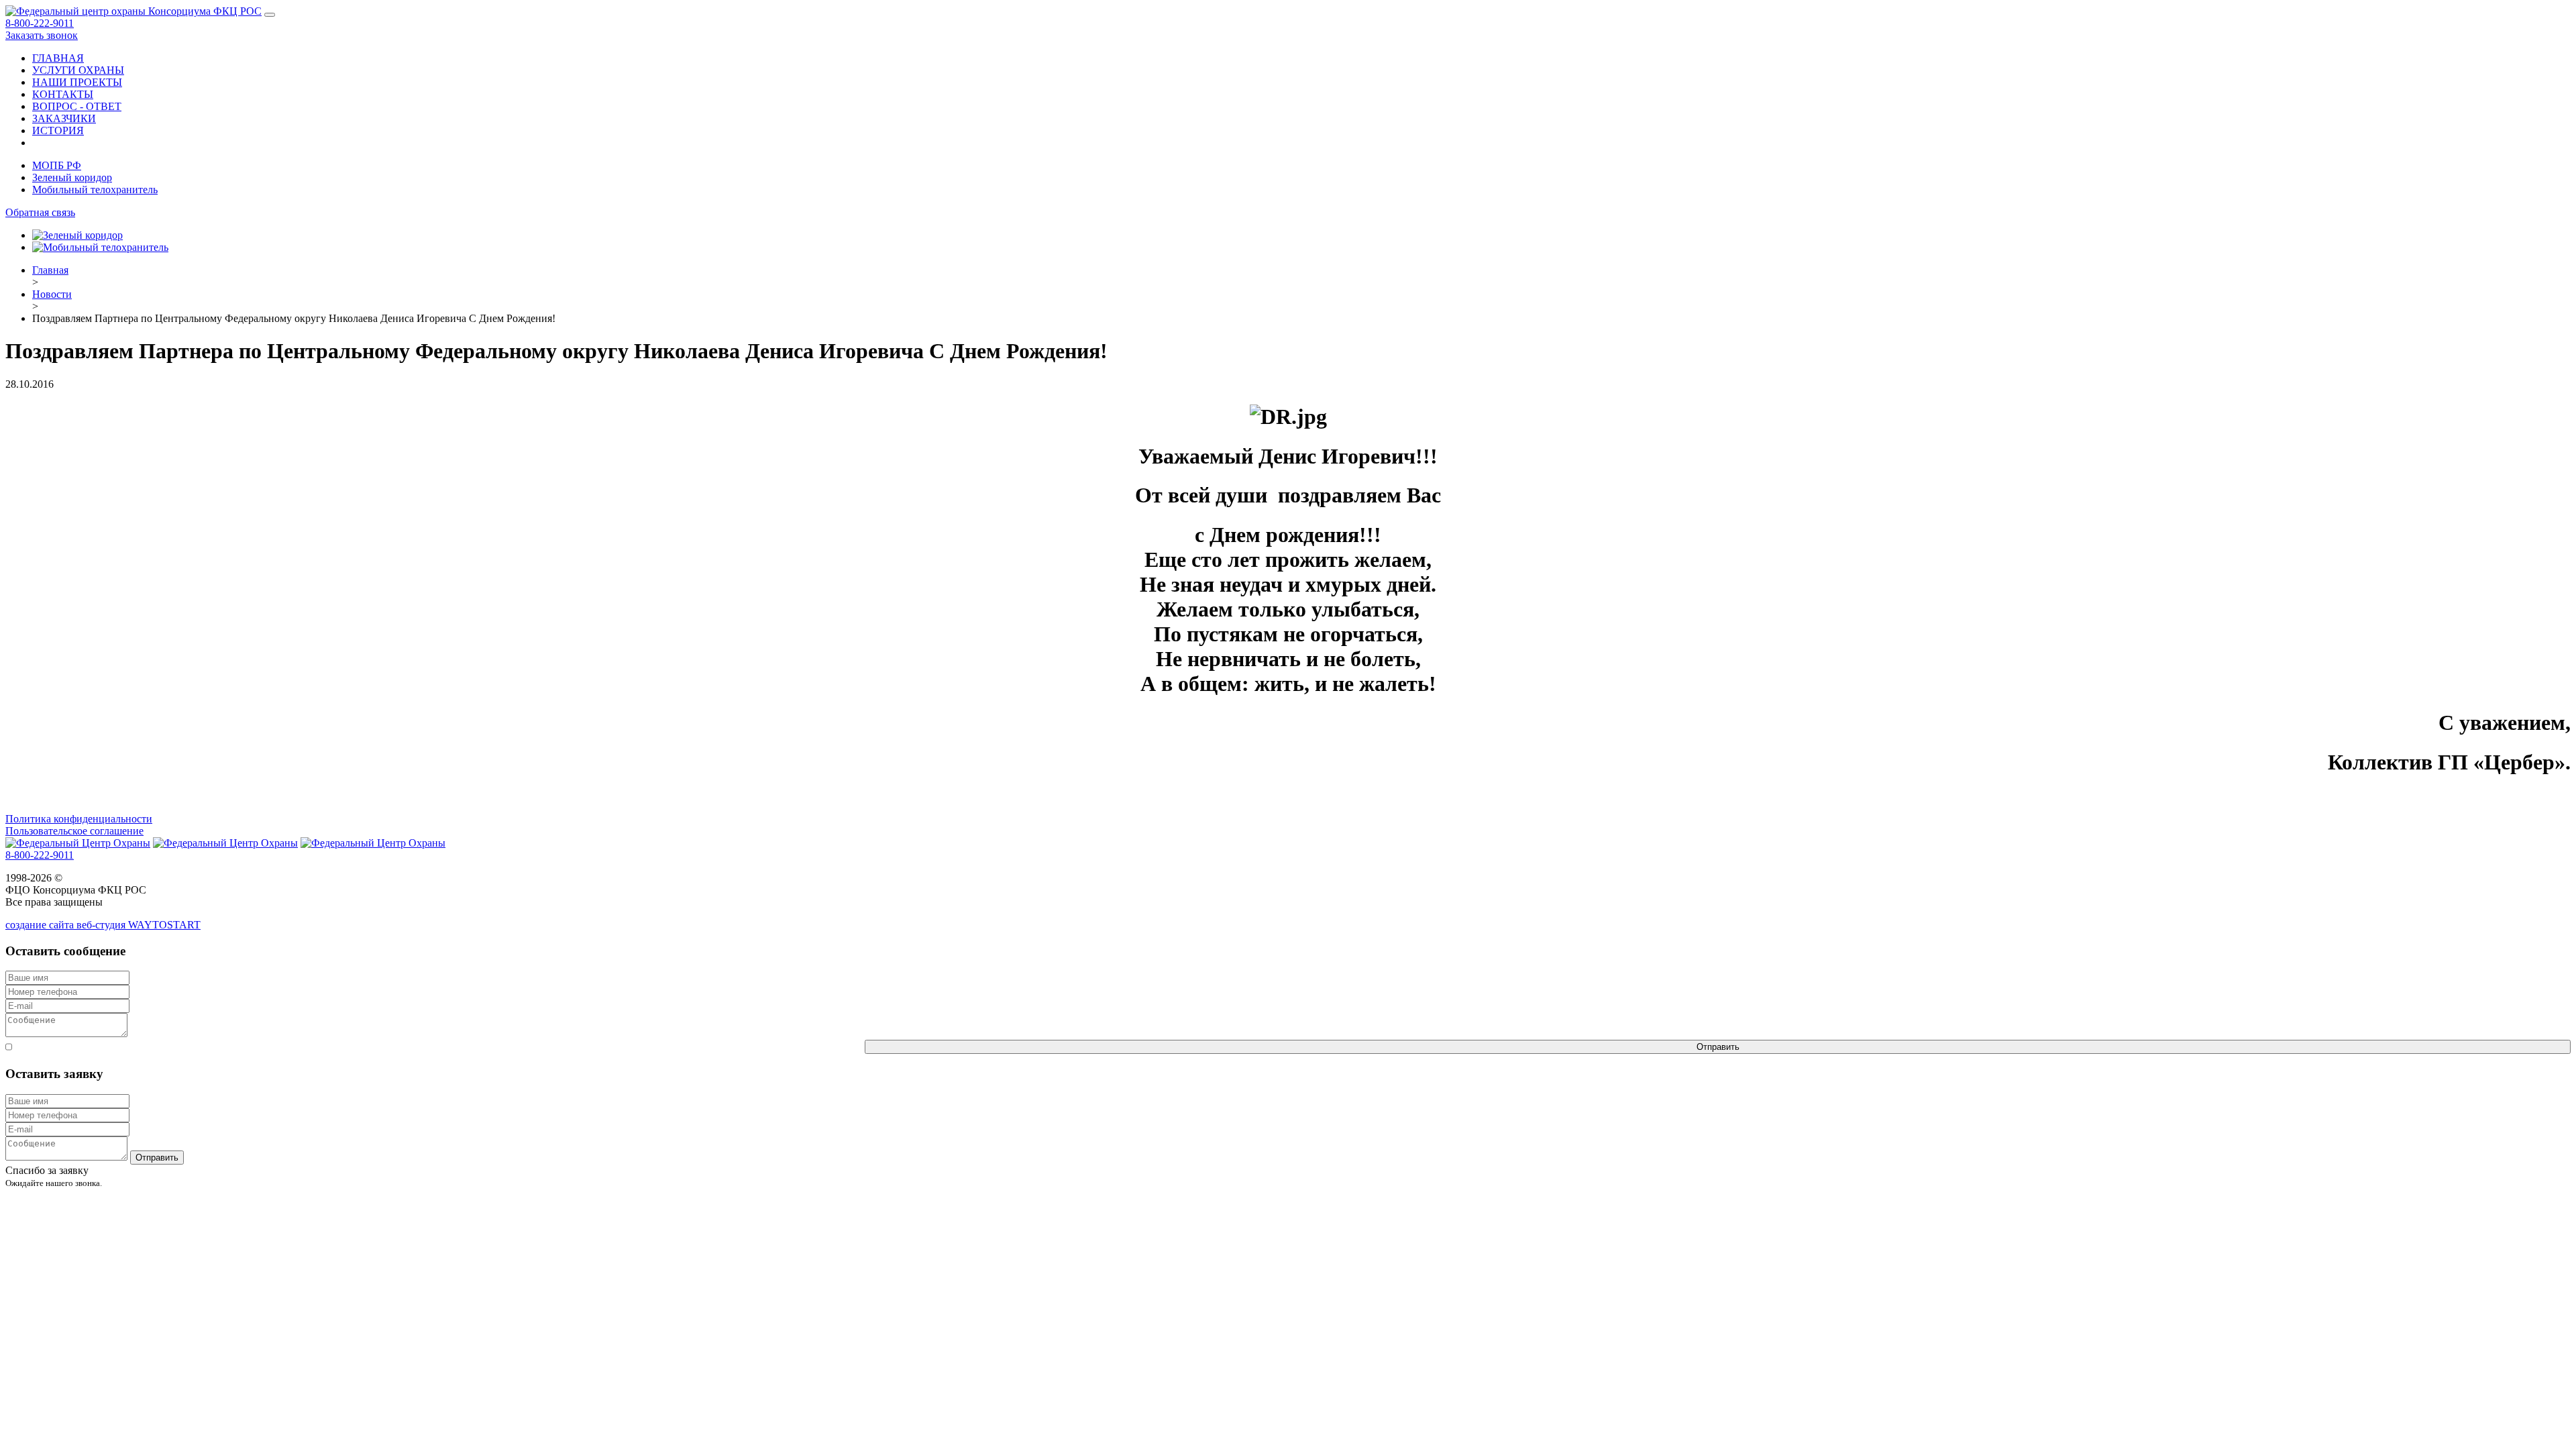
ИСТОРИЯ (58, 130)
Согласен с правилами (438, 1047)
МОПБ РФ (57, 165)
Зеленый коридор (72, 177)
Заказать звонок (42, 35)
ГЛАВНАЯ (58, 58)
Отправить (1718, 1047)
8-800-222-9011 (40, 23)
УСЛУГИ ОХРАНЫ (78, 70)
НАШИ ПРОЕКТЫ (77, 82)
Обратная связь (40, 212)
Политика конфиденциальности (79, 819)
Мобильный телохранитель (95, 190)
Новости (52, 294)
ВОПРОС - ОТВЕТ (77, 106)
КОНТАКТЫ (63, 94)
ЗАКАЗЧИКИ (64, 118)
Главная (50, 270)
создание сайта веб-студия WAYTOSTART (103, 925)
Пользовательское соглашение (74, 831)
